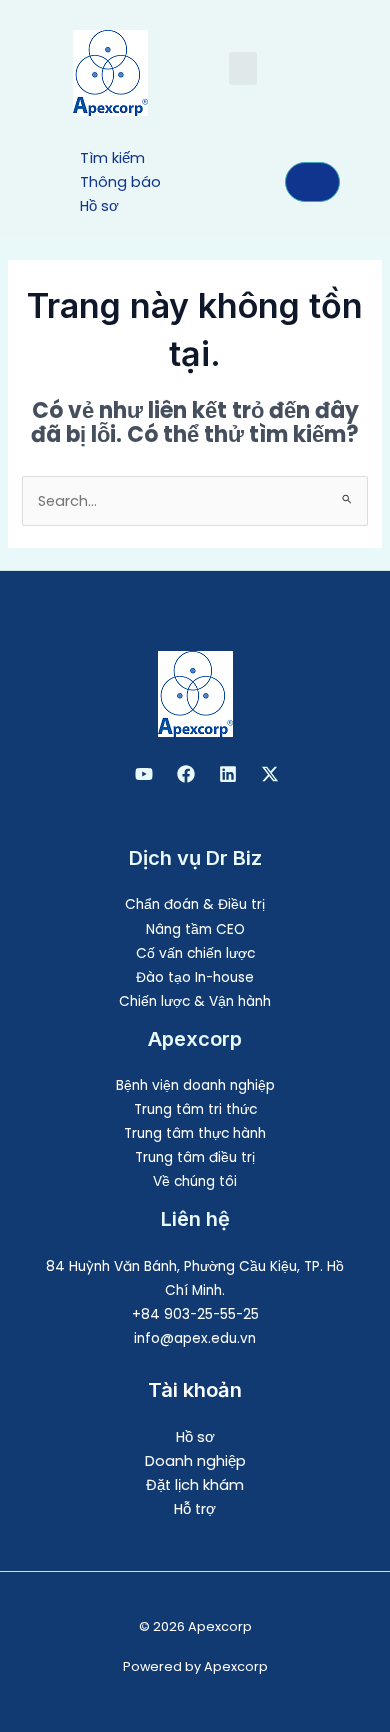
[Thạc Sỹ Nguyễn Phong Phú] (186, 774)
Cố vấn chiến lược (195, 953)
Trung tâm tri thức (195, 1109)
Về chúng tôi (195, 1181)
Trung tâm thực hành (195, 1133)
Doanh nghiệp (195, 1461)
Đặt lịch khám (195, 1485)
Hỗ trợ (195, 1509)
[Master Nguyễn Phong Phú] (270, 774)
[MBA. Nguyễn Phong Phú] (228, 774)
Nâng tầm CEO (195, 929)
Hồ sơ (195, 1437)
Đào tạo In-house (195, 977)
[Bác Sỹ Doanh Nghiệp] (144, 774)
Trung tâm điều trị (195, 1157)
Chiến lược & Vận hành (195, 1001)
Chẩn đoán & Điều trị (195, 904)
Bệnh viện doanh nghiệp (195, 1085)
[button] (243, 68)
